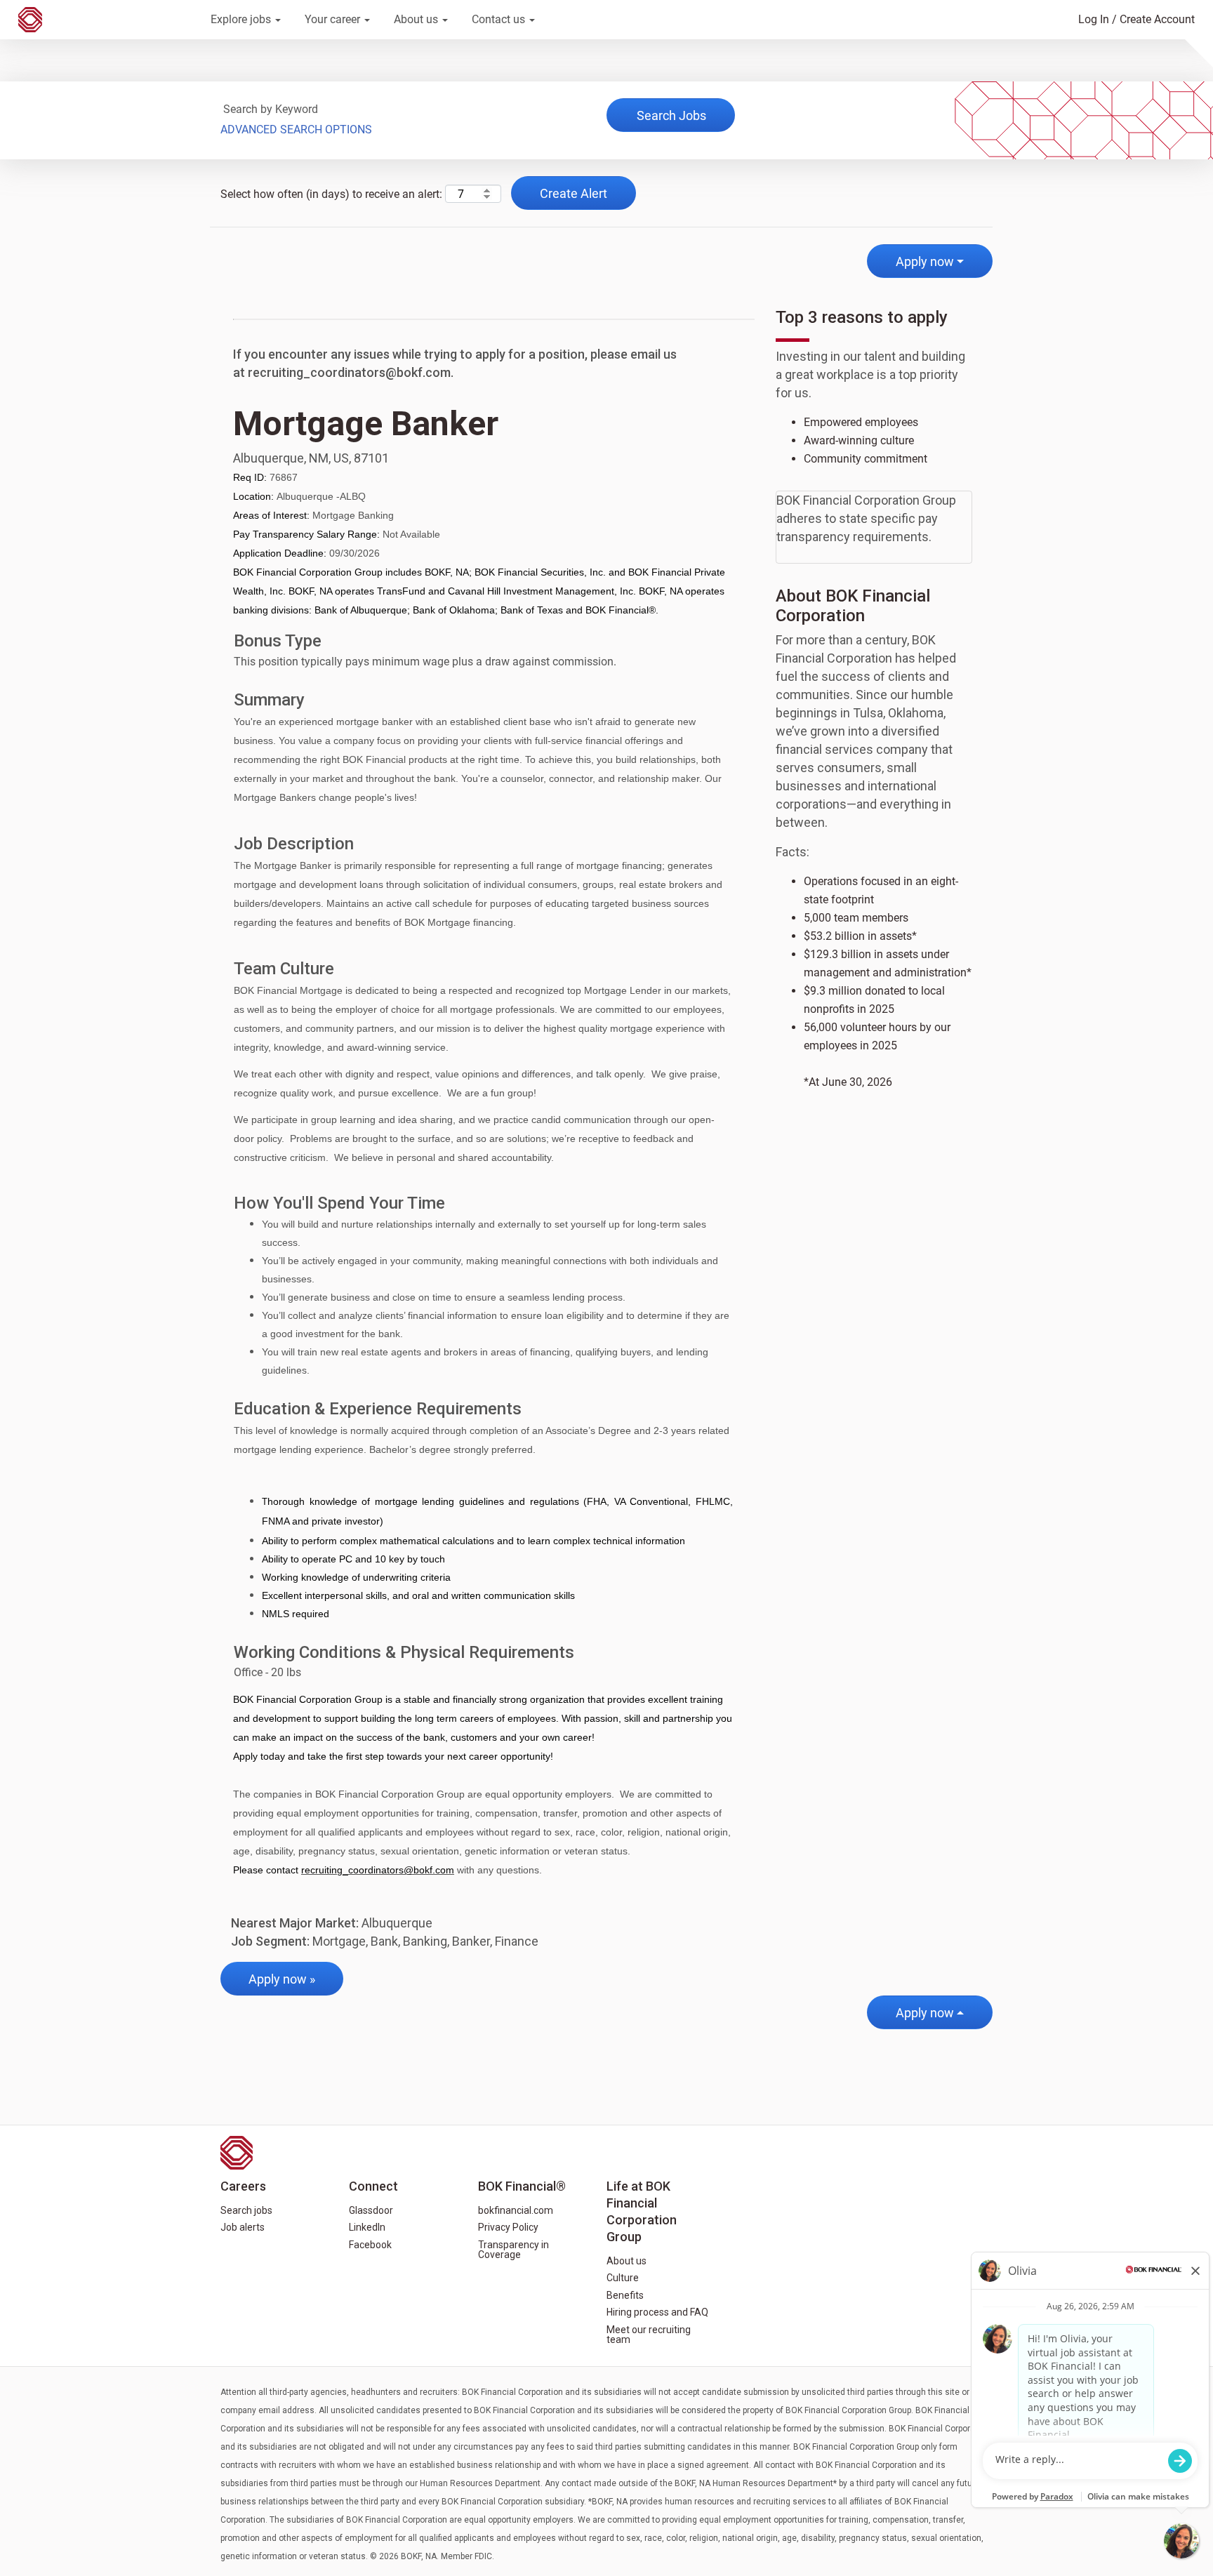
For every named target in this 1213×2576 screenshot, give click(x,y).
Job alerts (243, 2227)
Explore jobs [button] (242, 19)
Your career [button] (334, 19)
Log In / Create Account (1136, 19)
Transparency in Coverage (513, 2250)
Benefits (625, 2295)
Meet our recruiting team (649, 2335)
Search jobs (246, 2210)
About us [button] (417, 19)
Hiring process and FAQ (657, 2312)
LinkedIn (367, 2227)
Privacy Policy (508, 2227)
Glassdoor (371, 2210)
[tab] (874, 524)
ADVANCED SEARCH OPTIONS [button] (296, 130)
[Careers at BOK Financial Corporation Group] (105, 20)
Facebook (370, 2245)
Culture (623, 2278)
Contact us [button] (500, 19)
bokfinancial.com (516, 2210)
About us (627, 2261)
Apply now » (282, 1979)
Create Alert (574, 193)
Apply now (925, 261)
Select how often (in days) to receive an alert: (331, 194)
